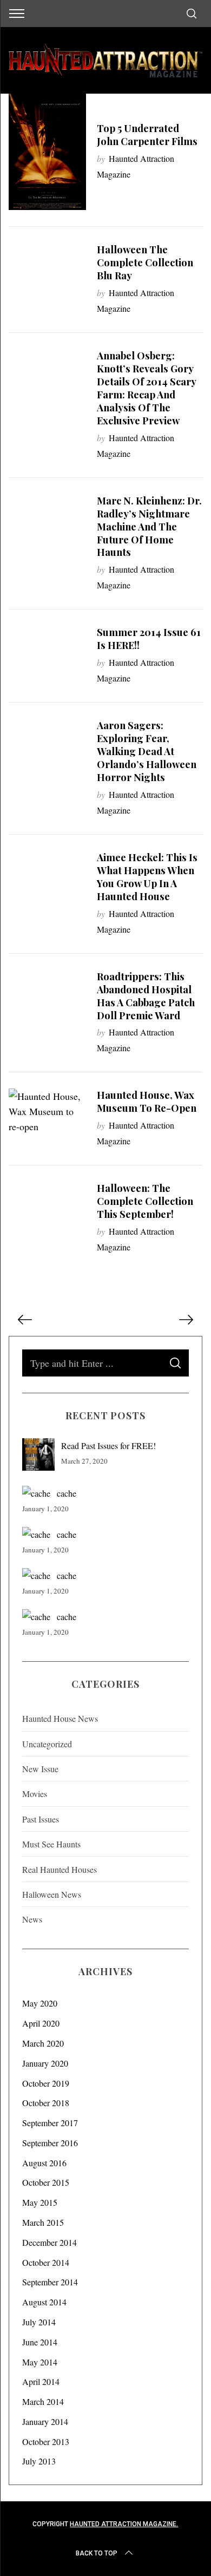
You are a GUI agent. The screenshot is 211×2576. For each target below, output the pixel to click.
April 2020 (41, 2023)
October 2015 (46, 2182)
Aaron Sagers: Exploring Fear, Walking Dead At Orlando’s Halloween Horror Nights (147, 751)
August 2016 (44, 2163)
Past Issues (41, 1819)
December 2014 (50, 2242)
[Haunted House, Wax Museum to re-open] (48, 1111)
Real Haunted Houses (60, 1869)
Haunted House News (60, 1718)
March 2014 (43, 2401)
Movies (35, 1794)
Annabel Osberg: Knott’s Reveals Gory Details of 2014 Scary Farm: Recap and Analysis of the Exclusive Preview (146, 388)
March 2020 (43, 2043)
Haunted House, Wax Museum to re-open (147, 1101)
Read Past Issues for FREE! (108, 1446)
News (32, 1919)
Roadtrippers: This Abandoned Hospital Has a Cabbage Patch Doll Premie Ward (146, 996)
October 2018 (46, 2103)
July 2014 (39, 2322)
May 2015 (40, 2202)
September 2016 (50, 2143)
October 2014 (46, 2262)
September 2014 (50, 2282)
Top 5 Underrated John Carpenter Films (147, 135)
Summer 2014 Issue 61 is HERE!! (149, 638)
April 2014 (41, 2381)
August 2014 (44, 2302)
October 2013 (46, 2441)
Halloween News (52, 1894)
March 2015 (43, 2222)
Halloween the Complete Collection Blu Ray (145, 262)
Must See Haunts (51, 1844)
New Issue (40, 1769)
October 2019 (46, 2083)
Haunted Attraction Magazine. (124, 2524)
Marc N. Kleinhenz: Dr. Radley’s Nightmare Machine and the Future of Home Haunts (149, 526)
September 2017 (50, 2123)
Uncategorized (47, 1744)
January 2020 (45, 2063)
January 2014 (45, 2421)
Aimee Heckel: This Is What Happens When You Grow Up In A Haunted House (147, 877)
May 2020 (40, 2003)
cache (67, 1493)
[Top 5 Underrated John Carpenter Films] (48, 152)
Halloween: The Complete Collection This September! (145, 1201)
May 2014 (40, 2362)
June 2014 (40, 2342)
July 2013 (39, 2461)
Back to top (97, 2553)
